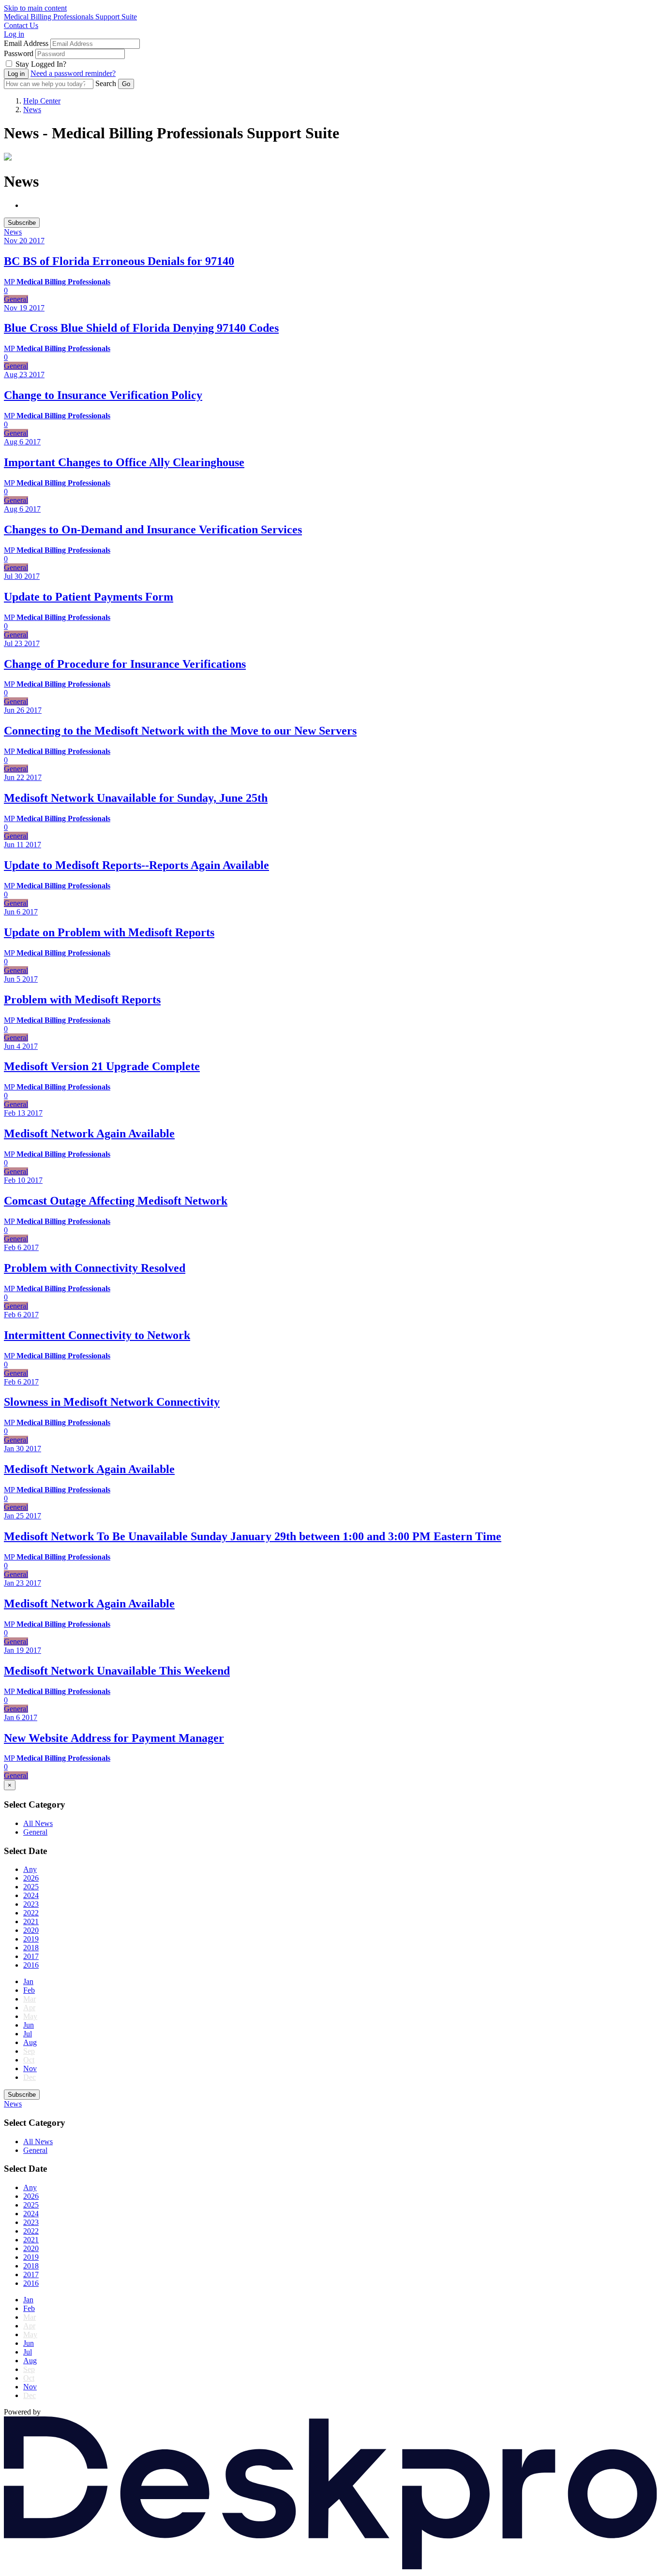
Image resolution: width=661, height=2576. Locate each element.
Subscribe (22, 223)
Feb (29, 1990)
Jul (28, 2034)
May (30, 2016)
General (35, 1832)
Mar (30, 1999)
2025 (31, 1887)
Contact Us (21, 25)
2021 (31, 1921)
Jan (28, 1981)
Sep (29, 2051)
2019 (31, 1939)
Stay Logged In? (41, 64)
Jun (29, 2025)
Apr (29, 2008)
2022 (31, 1913)
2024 (31, 1895)
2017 (31, 1956)
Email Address (26, 43)
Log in (14, 34)
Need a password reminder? (73, 73)
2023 (31, 1904)
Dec (30, 2077)
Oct (29, 2060)
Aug (30, 2042)
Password (19, 53)
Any (30, 1869)
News (32, 110)
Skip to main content (35, 8)
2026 (31, 1878)
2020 (31, 1930)
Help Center (42, 101)
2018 (31, 1948)
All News (38, 1823)
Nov (30, 2068)
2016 (31, 1965)
